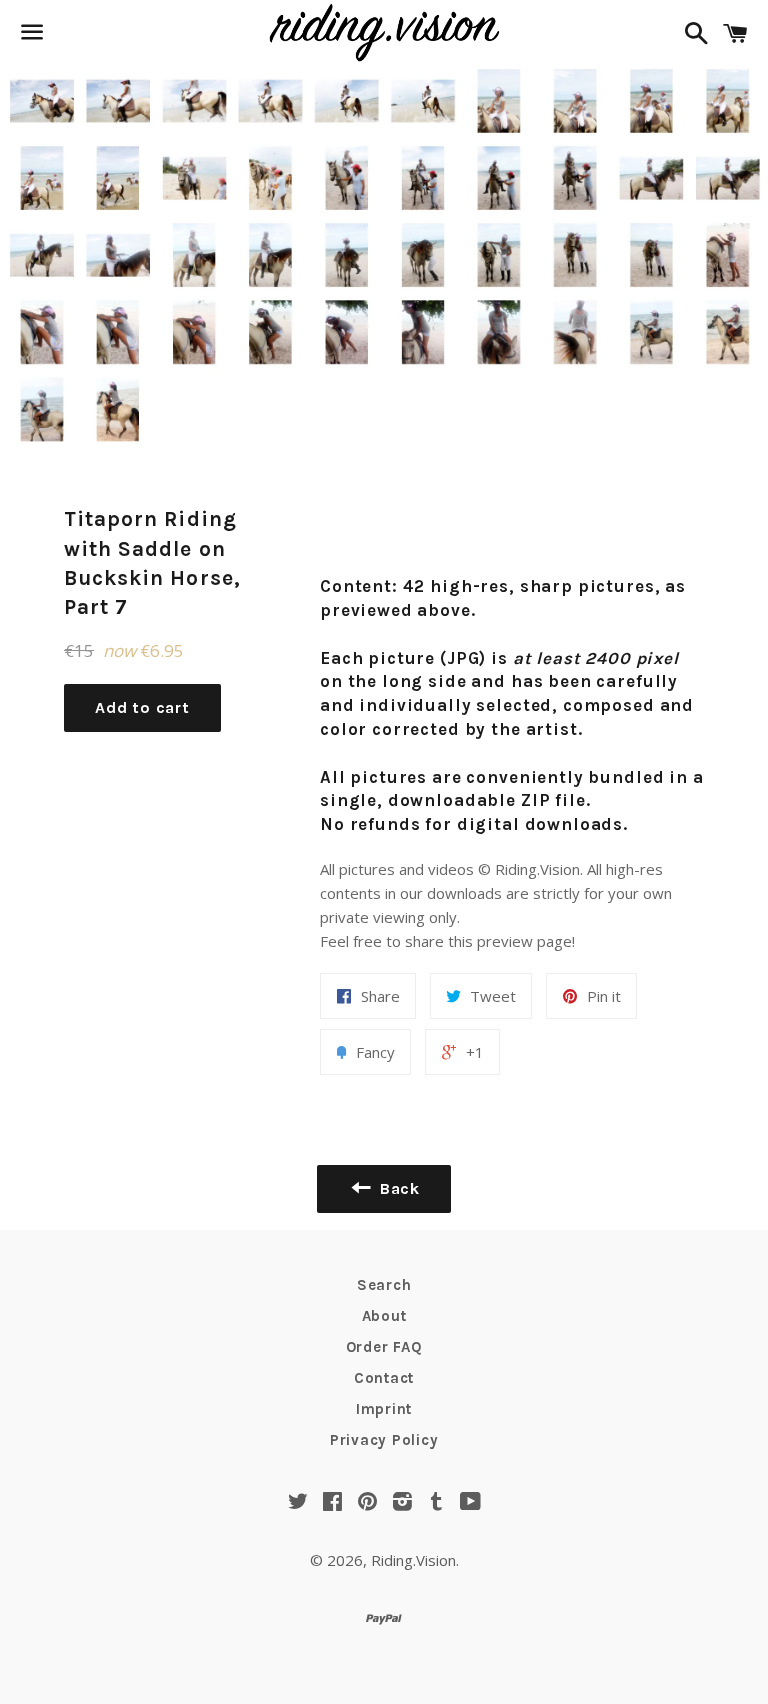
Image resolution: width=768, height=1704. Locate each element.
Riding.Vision (413, 1560)
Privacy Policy (384, 1440)
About (384, 1316)
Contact (384, 1378)
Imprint (384, 1409)
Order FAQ (384, 1347)
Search (384, 1285)
